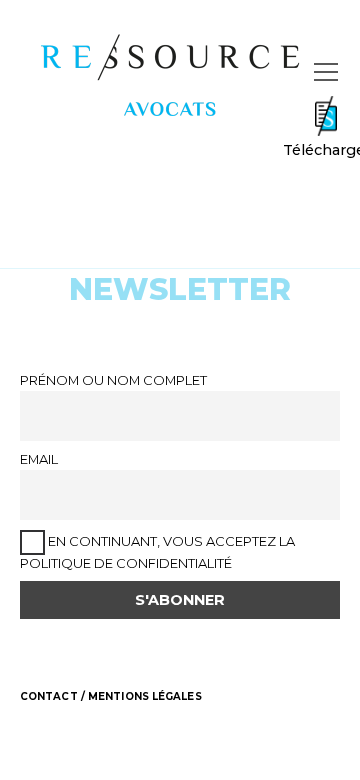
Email (39, 459)
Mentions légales (145, 696)
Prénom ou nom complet (113, 380)
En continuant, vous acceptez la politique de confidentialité (157, 552)
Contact (49, 696)
